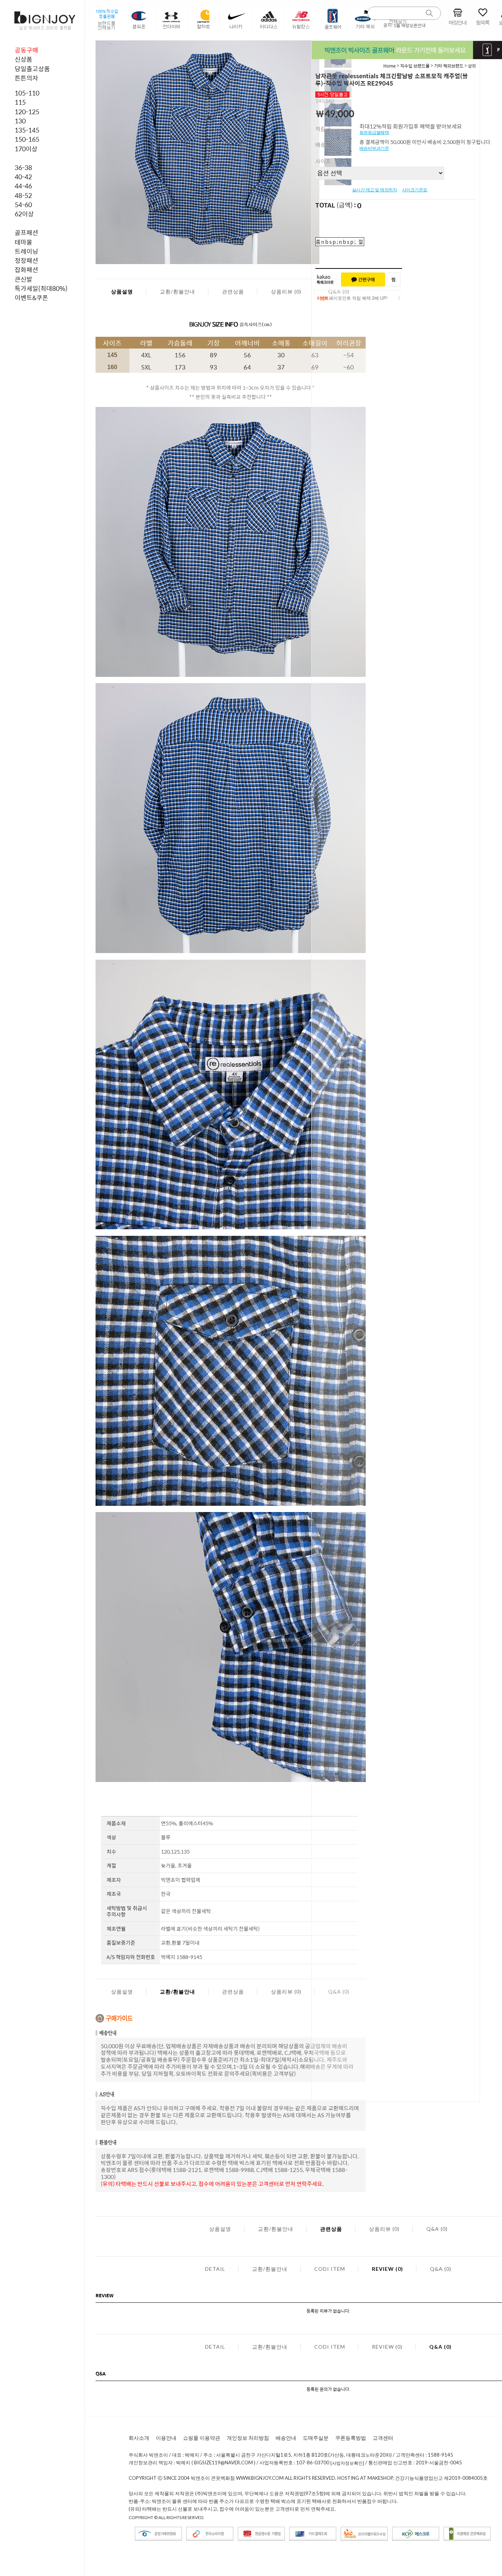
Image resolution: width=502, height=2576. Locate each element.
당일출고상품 (32, 69)
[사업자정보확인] (347, 2463)
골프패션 (26, 232)
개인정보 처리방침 (248, 2438)
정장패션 (26, 260)
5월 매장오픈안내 (410, 25)
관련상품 (233, 291)
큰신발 (24, 279)
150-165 (27, 139)
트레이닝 (26, 251)
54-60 (23, 205)
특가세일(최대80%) (41, 288)
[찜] (394, 279)
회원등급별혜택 (374, 133)
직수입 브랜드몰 (415, 66)
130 (20, 121)
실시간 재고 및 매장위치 (375, 190)
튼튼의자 (26, 78)
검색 (430, 13)
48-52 (23, 195)
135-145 (27, 130)
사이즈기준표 (415, 190)
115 (20, 102)
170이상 (26, 149)
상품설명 (122, 291)
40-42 (23, 177)
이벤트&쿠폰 (31, 297)
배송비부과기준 (374, 148)
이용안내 (166, 2438)
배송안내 (286, 2438)
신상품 (24, 59)
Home (390, 66)
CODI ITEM (330, 2269)
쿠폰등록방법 (351, 2438)
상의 (472, 66)
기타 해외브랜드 (449, 66)
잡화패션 (26, 270)
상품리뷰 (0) (286, 291)
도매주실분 (316, 2438)
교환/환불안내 (178, 291)
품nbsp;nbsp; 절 (340, 242)
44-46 (23, 186)
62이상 (24, 214)
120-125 (27, 112)
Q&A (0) (437, 2229)
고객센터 (383, 2438)
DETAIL (215, 2269)
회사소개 (139, 2438)
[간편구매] (363, 279)
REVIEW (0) (388, 2269)
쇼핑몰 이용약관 (202, 2438)
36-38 (23, 167)
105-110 (27, 93)
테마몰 (24, 242)
